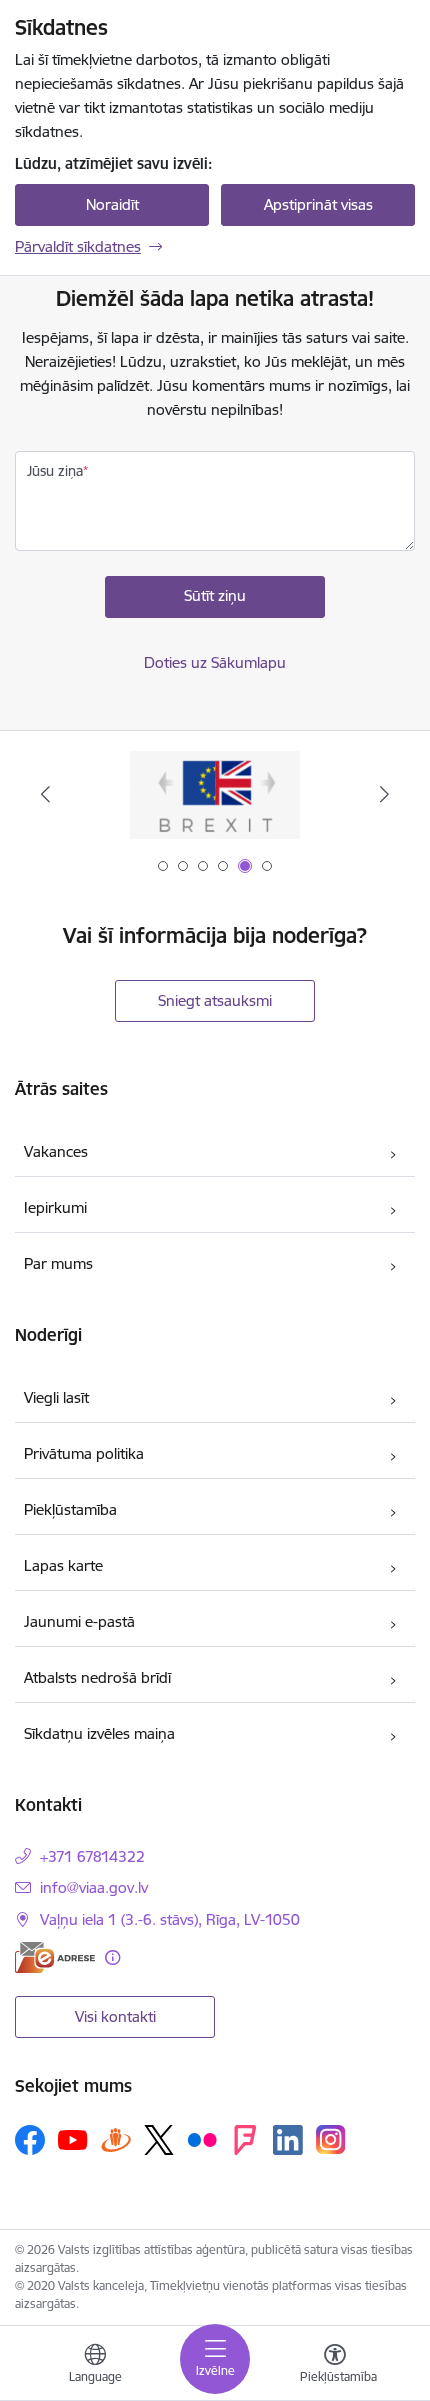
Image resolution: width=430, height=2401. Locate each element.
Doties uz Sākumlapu (215, 662)
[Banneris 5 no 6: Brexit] (215, 794)
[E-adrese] (55, 1957)
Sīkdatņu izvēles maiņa (99, 1733)
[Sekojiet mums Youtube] (73, 2139)
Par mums (58, 1263)
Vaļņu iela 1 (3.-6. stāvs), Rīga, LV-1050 (170, 1919)
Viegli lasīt (56, 1397)
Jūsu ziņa (55, 471)
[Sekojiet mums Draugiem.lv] (116, 2139)
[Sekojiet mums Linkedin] (288, 2140)
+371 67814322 (92, 1856)
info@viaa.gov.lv (94, 1887)
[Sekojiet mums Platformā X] (159, 2140)
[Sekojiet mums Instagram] (331, 2139)
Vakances (56, 1151)
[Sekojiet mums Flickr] (202, 2139)
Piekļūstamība (70, 1509)
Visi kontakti (115, 2016)
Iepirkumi (55, 1207)
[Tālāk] (384, 794)
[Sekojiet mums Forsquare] (245, 2140)
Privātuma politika (84, 1453)
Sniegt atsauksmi (215, 1000)
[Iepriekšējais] (46, 794)
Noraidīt (112, 204)
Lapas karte (63, 1565)
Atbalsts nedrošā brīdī (97, 1677)
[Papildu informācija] (112, 1957)
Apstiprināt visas (318, 204)
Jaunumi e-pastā (79, 1621)
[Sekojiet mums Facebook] (30, 2140)
